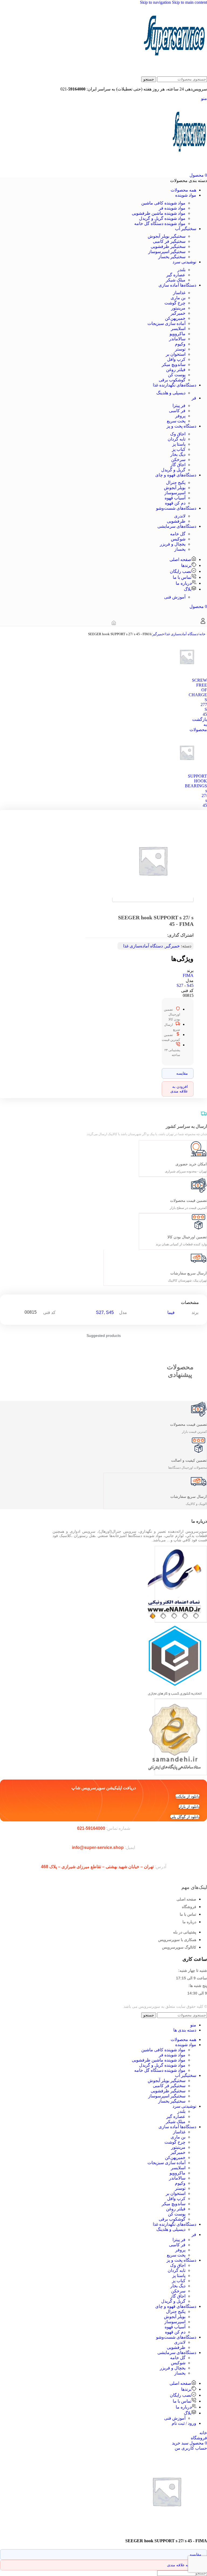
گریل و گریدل (173, 470)
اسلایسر (178, 329)
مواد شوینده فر (172, 208)
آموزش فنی (175, 597)
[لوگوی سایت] (175, 74)
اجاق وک (178, 434)
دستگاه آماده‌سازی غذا (182, 634)
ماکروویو (177, 334)
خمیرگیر (178, 313)
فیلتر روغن (176, 370)
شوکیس (178, 539)
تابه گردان (177, 439)
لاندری (180, 516)
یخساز (180, 549)
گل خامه (178, 534)
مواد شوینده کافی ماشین (163, 203)
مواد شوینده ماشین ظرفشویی (159, 213)
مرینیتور (178, 308)
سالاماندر (177, 339)
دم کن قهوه (175, 503)
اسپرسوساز (175, 493)
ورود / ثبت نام (184, 2423)
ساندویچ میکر (174, 364)
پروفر (180, 416)
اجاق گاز (178, 465)
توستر (180, 349)
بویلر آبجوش (175, 488)
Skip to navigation (156, 2)
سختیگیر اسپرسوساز (167, 252)
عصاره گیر (176, 275)
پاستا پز (179, 444)
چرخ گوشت (175, 303)
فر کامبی (177, 411)
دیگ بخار (178, 454)
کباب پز (179, 449)
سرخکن (178, 460)
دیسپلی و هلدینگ (171, 393)
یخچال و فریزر (173, 544)
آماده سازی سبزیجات (166, 323)
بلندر (181, 270)
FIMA (188, 975)
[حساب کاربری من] (203, 623)
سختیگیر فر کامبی (169, 241)
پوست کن (177, 375)
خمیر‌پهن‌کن (175, 318)
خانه (202, 634)
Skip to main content (189, 2)
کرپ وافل (176, 359)
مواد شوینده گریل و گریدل (162, 218)
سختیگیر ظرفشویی (168, 246)
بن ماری (178, 298)
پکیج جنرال (176, 482)
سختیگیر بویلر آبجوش (167, 236)
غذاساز (179, 293)
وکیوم (180, 344)
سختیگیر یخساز (172, 257)
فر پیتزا (179, 406)
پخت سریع (176, 421)
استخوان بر (176, 354)
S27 (180, 985)
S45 (190, 985)
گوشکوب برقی (172, 380)
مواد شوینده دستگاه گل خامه (160, 223)
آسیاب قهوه (175, 498)
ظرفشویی (176, 521)
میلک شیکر (176, 280)
